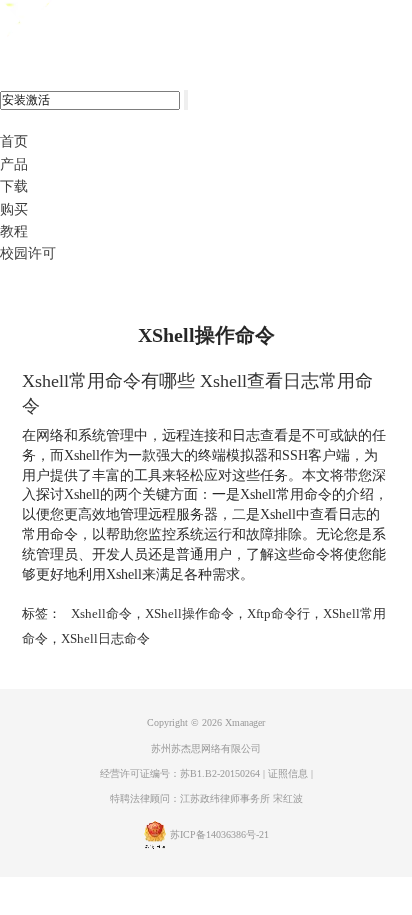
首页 (14, 141)
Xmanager (245, 722)
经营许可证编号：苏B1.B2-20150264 (180, 773)
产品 (14, 164)
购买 (14, 209)
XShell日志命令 (105, 638)
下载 (14, 186)
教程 (14, 231)
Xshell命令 (101, 613)
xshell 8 (97, 21)
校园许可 (28, 253)
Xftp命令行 (278, 613)
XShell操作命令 (189, 613)
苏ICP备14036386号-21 (219, 835)
